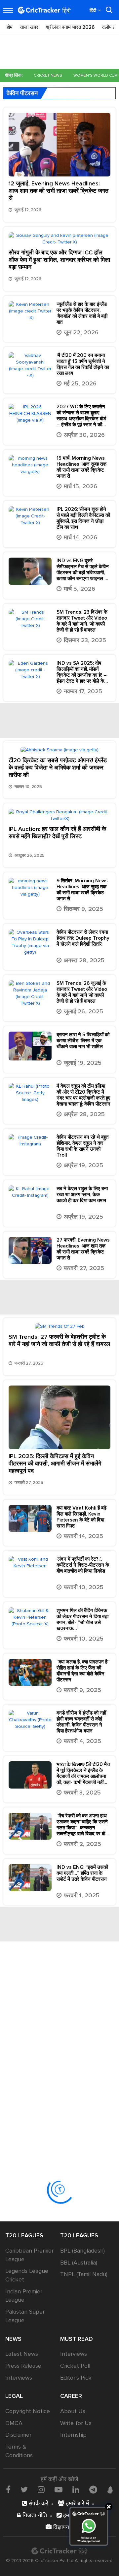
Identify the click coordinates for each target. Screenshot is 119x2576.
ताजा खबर (29, 27)
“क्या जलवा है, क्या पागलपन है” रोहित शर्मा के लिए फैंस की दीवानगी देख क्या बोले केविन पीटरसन (83, 1671)
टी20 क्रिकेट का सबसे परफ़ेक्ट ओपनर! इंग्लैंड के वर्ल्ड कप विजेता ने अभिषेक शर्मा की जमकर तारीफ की (58, 768)
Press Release (23, 2366)
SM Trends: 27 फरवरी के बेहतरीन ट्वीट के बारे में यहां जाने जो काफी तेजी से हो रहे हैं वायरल (59, 1340)
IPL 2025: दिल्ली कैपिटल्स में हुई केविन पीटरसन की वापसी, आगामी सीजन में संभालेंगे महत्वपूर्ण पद (55, 1463)
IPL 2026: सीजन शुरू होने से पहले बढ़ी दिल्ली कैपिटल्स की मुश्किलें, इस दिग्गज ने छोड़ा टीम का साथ (83, 518)
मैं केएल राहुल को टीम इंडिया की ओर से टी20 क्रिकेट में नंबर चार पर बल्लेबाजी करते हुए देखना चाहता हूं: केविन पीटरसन (83, 1095)
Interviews (19, 2378)
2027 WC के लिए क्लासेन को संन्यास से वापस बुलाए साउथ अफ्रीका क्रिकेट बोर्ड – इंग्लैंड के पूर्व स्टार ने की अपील (81, 416)
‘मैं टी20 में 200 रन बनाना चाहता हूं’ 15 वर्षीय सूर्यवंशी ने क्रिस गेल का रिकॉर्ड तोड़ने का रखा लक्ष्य (83, 364)
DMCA (14, 2423)
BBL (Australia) (79, 2263)
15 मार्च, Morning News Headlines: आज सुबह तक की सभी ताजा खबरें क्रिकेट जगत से (81, 467)
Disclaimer (18, 2435)
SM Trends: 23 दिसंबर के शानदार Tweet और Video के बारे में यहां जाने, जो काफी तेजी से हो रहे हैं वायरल (82, 621)
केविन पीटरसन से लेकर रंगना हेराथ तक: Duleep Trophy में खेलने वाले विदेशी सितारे (83, 938)
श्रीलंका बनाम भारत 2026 (70, 27)
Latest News (22, 2354)
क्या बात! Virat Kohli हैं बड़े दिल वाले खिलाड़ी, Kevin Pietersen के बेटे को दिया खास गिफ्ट (81, 1517)
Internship (73, 2435)
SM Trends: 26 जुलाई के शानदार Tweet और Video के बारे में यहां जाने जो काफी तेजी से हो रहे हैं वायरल (82, 992)
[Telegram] (93, 2489)
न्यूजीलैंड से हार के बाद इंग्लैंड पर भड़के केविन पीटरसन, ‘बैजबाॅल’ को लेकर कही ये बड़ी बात (82, 313)
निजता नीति (34, 2515)
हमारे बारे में (77, 2503)
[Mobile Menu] (8, 10)
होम (10, 27)
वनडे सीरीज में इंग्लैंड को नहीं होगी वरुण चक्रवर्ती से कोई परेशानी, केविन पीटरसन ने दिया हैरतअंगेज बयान (81, 1722)
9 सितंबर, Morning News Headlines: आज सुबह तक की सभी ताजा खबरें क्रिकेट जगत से (82, 890)
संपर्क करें (38, 2503)
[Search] (109, 10)
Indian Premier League (24, 2296)
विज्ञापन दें (63, 2527)
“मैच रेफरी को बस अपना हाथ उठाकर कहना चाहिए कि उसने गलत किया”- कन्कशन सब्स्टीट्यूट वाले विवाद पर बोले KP (82, 1825)
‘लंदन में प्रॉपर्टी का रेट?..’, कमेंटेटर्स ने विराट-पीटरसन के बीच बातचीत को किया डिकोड (83, 1565)
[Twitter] (24, 2489)
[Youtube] (59, 2489)
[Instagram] (41, 2489)
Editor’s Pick (76, 2378)
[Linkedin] (76, 2489)
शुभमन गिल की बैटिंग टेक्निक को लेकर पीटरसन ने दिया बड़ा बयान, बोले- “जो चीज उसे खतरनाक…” (82, 1619)
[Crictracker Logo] (44, 10)
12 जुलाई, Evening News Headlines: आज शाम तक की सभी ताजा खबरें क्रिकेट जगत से (59, 191)
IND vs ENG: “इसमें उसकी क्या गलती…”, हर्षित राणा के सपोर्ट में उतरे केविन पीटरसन (82, 1873)
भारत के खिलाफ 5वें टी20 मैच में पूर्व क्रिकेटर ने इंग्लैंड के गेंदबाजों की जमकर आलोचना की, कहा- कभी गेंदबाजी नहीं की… (83, 1773)
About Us (73, 2411)
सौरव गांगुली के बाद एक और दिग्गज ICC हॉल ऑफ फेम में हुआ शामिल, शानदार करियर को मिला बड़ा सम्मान (59, 260)
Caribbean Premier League (29, 2255)
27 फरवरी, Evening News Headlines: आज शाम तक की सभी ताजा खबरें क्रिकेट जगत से (83, 1249)
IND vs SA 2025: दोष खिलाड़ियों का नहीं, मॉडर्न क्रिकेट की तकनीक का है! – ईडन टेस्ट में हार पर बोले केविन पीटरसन (83, 672)
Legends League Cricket (27, 2275)
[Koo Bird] (110, 2490)
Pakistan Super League (25, 2316)
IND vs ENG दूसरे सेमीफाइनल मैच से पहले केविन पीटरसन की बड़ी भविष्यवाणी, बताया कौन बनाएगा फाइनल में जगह (83, 570)
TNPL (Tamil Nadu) (84, 2274)
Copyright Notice (28, 2411)
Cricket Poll (75, 2366)
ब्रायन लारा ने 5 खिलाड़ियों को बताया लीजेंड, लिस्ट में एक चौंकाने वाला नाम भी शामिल (83, 1041)
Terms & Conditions (19, 2451)
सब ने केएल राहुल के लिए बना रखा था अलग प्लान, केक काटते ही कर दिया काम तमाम (82, 1194)
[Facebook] (8, 2489)
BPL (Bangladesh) (82, 2251)
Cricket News (48, 75)
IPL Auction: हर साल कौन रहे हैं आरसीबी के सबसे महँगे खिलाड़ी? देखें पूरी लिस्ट (57, 833)
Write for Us (76, 2423)
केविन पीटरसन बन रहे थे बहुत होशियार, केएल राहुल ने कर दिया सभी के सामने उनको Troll (82, 1146)
